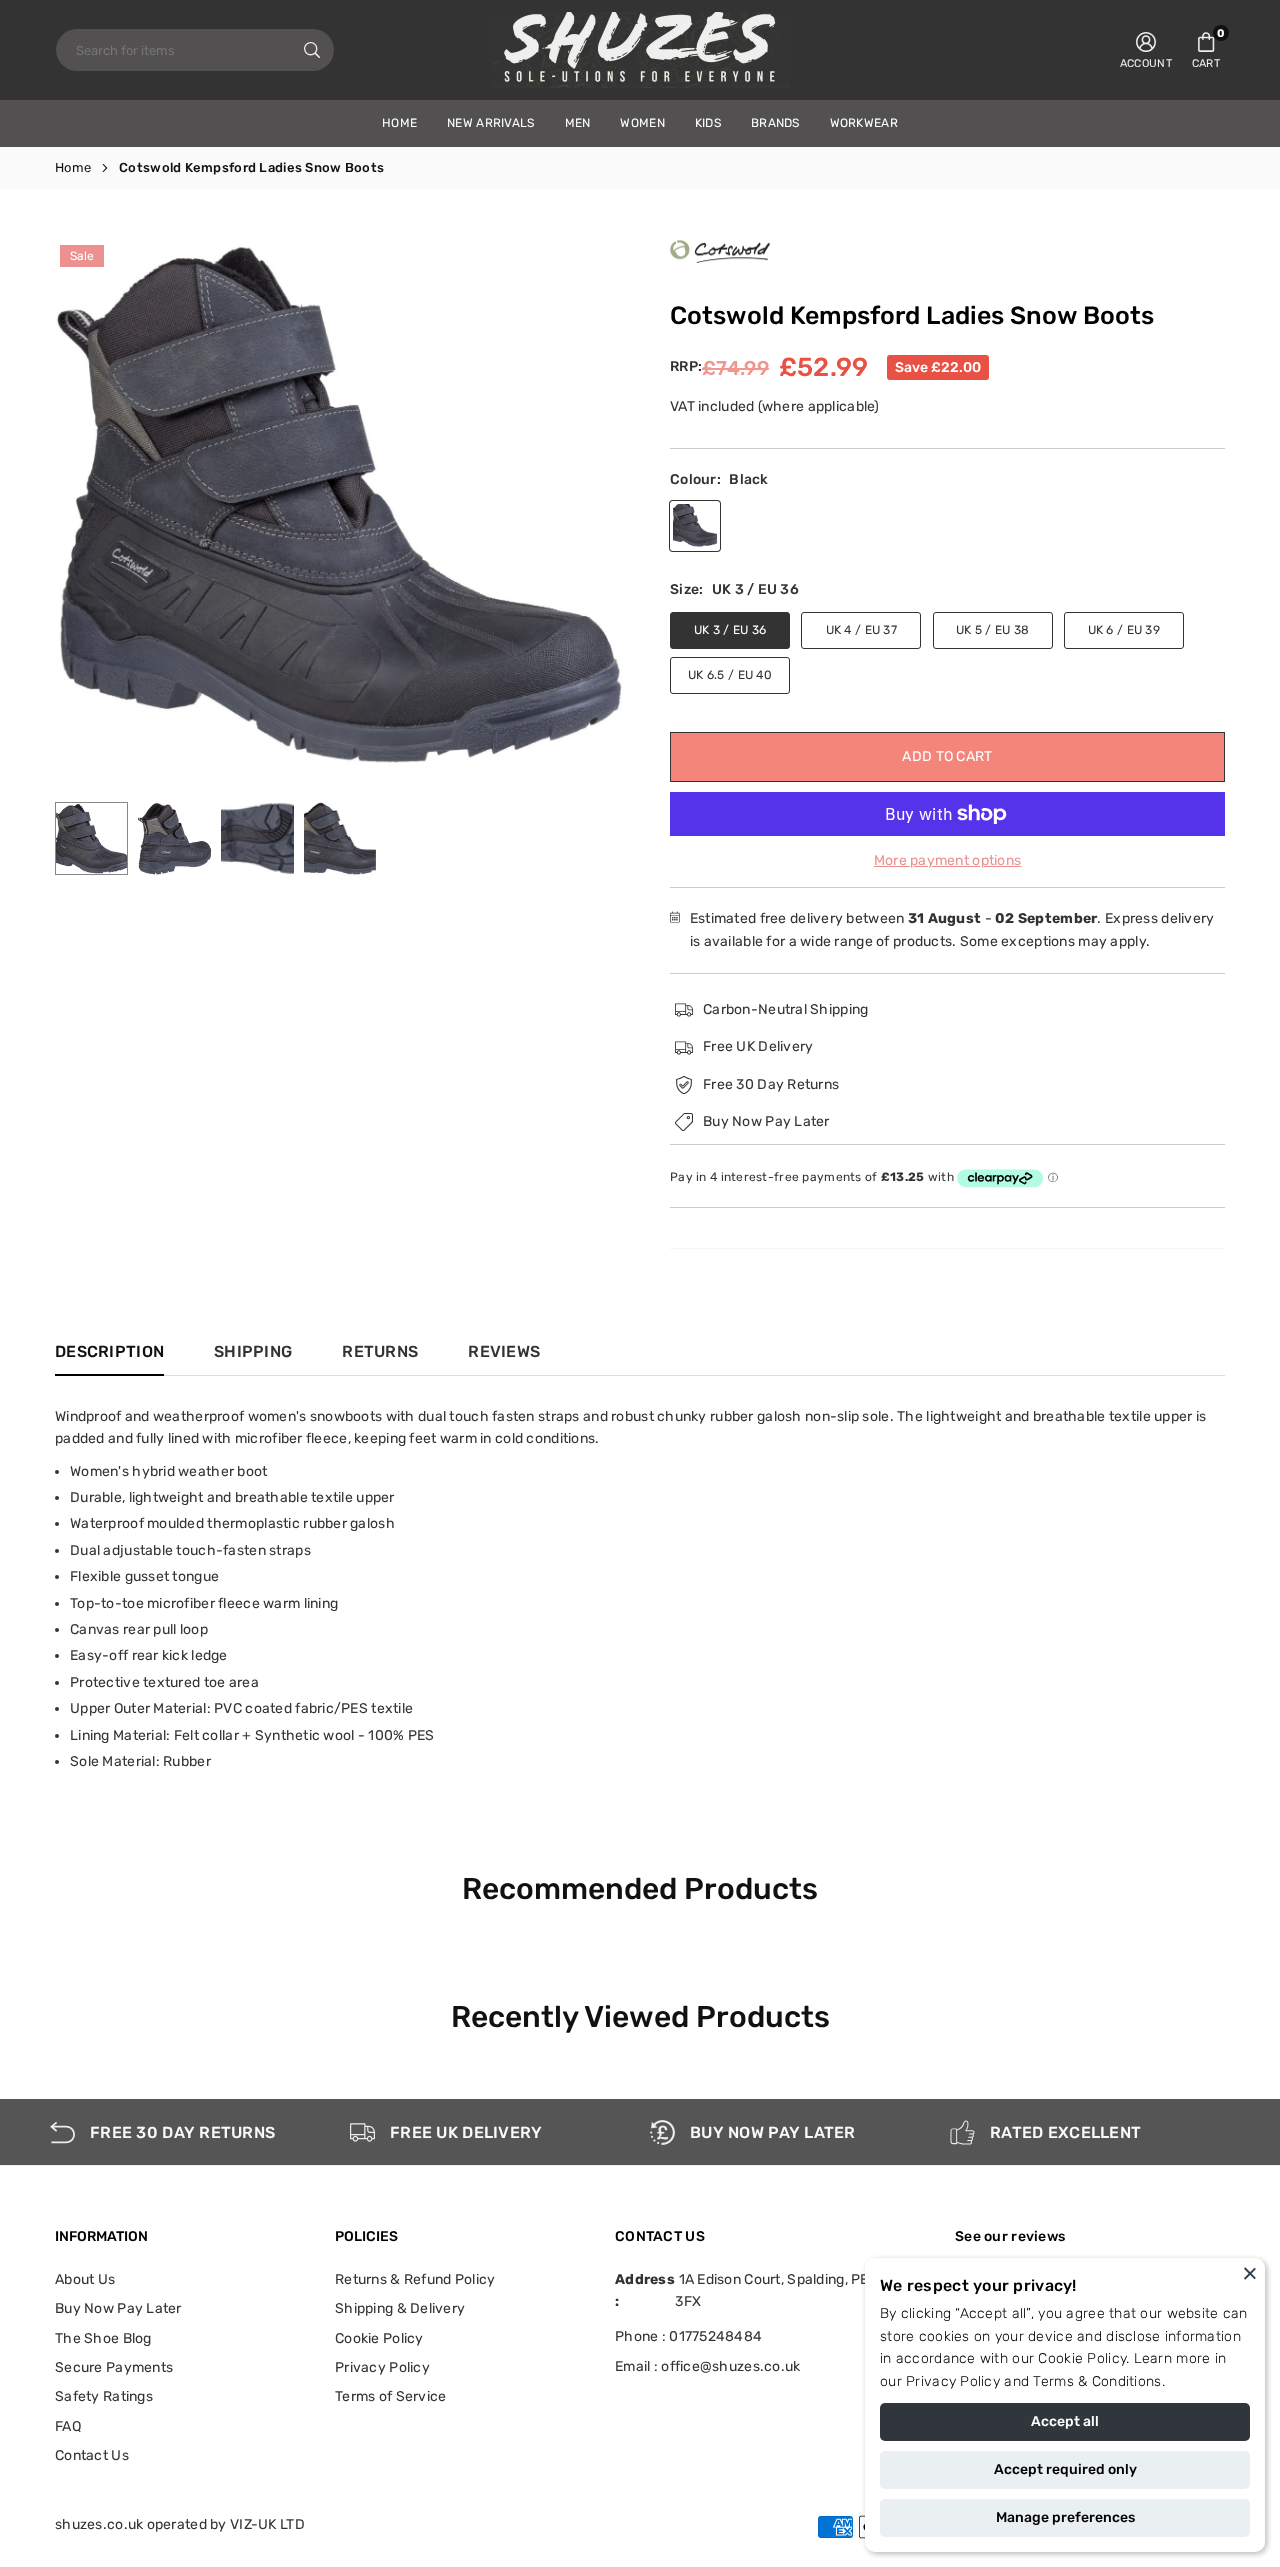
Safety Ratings (104, 2396)
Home (73, 167)
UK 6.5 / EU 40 (730, 675)
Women (642, 123)
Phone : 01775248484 (688, 2336)
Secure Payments (114, 2367)
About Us (85, 2279)
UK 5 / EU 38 (992, 630)
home (399, 123)
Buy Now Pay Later (118, 2308)
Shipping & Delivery (400, 2308)
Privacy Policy (953, 2381)
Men (578, 123)
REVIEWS (504, 1351)
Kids (708, 123)
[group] (340, 503)
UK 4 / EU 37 (861, 630)
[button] (1206, 50)
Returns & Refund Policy (415, 2279)
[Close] (1250, 2273)
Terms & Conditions (1097, 2381)
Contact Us (92, 2455)
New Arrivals (490, 123)
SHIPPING (253, 1351)
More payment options (948, 860)
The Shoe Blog (103, 2338)
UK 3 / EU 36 (730, 630)
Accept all (1065, 2421)
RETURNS (380, 1351)
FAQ (68, 2426)
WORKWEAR (864, 123)
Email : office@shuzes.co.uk (708, 2367)
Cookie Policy (1082, 2358)
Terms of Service (390, 2396)
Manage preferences (1065, 2517)
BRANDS (775, 123)
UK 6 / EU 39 (1124, 630)
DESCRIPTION (109, 1351)
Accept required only (1065, 2469)
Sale (82, 256)
